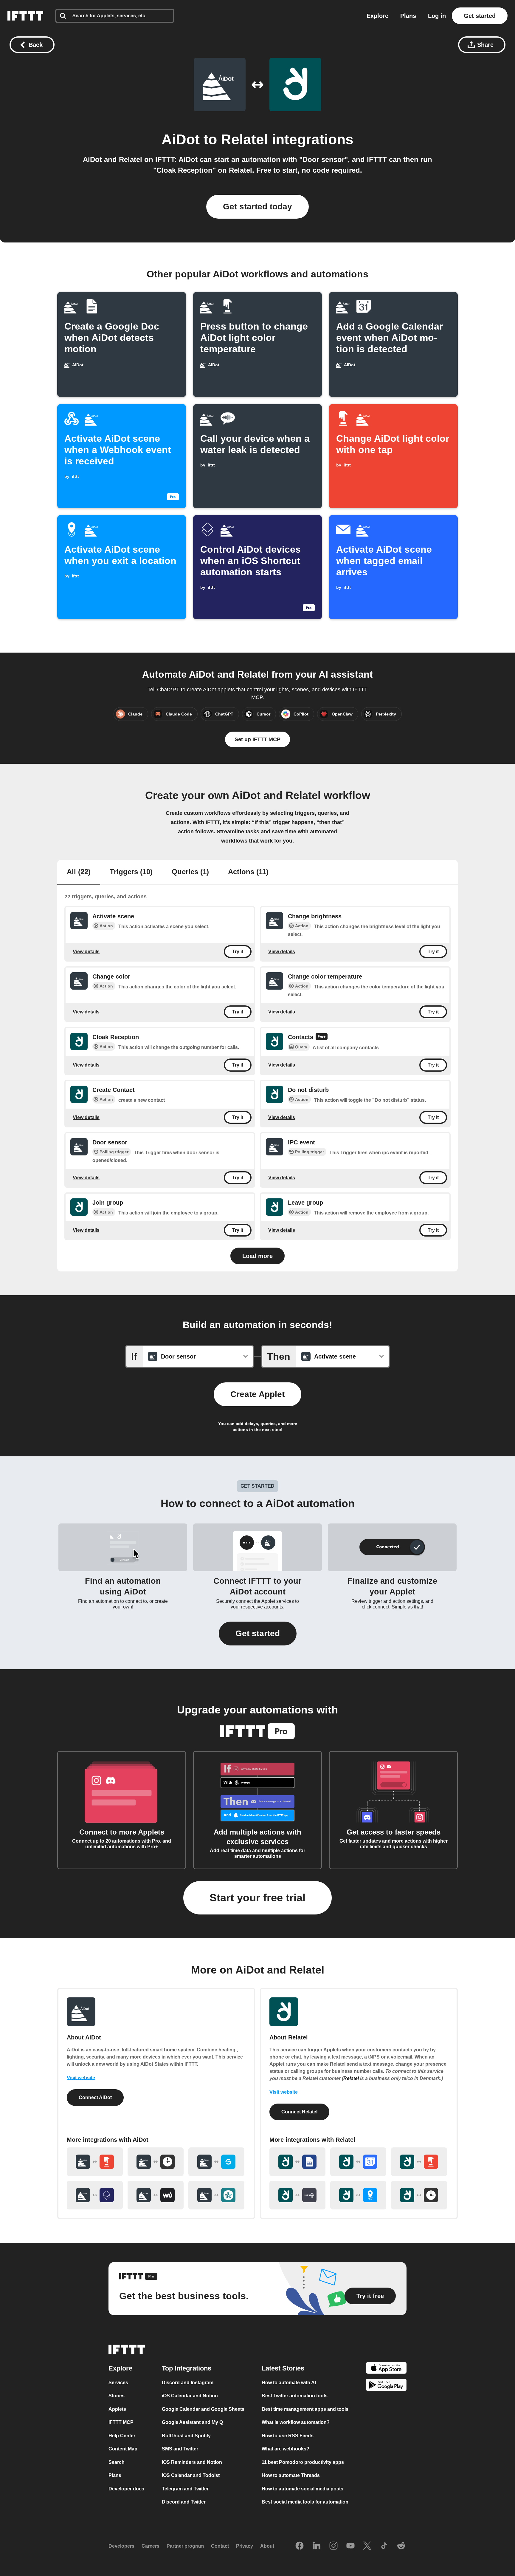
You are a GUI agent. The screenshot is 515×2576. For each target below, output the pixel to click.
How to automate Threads (291, 2476)
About (267, 2546)
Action (106, 926)
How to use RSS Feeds (288, 2436)
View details (86, 952)
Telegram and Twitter (185, 2489)
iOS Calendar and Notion (190, 2396)
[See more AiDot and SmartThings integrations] (216, 2195)
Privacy (245, 2546)
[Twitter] (367, 2546)
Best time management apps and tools (305, 2409)
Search (117, 2462)
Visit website (81, 2078)
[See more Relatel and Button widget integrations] (419, 2162)
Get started (480, 16)
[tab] (79, 872)
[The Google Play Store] (386, 2386)
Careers (151, 2546)
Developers (121, 2546)
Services (118, 2383)
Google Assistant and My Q (192, 2423)
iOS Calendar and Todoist (191, 2476)
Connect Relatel (299, 2112)
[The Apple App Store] (386, 2369)
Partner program (185, 2546)
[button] (258, 1634)
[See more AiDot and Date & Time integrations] (156, 2162)
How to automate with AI (289, 2383)
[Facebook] (300, 2546)
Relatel (244, 139)
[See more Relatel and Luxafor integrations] (297, 2195)
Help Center (122, 2436)
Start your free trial (257, 1898)
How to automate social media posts (303, 2489)
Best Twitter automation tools (295, 2396)
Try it (238, 952)
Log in (437, 16)
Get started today (257, 207)
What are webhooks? (286, 2449)
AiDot (181, 139)
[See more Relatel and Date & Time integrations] (419, 2195)
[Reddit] (401, 2546)
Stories (117, 2396)
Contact (220, 2546)
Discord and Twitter (184, 2502)
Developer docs (126, 2489)
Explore (377, 16)
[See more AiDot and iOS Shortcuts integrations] (95, 2195)
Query (301, 1047)
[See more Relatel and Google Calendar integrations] (358, 2162)
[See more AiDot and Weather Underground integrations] (156, 2195)
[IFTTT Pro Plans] (322, 1037)
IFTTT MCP (121, 2423)
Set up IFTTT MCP (257, 739)
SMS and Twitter (180, 2449)
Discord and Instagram (188, 2383)
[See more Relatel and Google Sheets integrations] (297, 2162)
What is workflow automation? (296, 2423)
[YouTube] (350, 2546)
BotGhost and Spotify (186, 2436)
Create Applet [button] (257, 1394)
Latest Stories (283, 2368)
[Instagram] (333, 2546)
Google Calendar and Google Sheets (203, 2409)
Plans (408, 16)
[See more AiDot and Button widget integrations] (95, 2162)
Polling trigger (114, 1152)
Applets (117, 2409)
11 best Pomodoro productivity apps (303, 2462)
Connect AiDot (95, 2097)
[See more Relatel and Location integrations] (358, 2195)
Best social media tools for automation (305, 2502)
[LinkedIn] (317, 2546)
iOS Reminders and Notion (192, 2462)
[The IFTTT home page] (25, 16)
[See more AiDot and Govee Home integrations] (216, 2162)
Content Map (123, 2449)
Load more (257, 1256)
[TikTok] (384, 2546)
